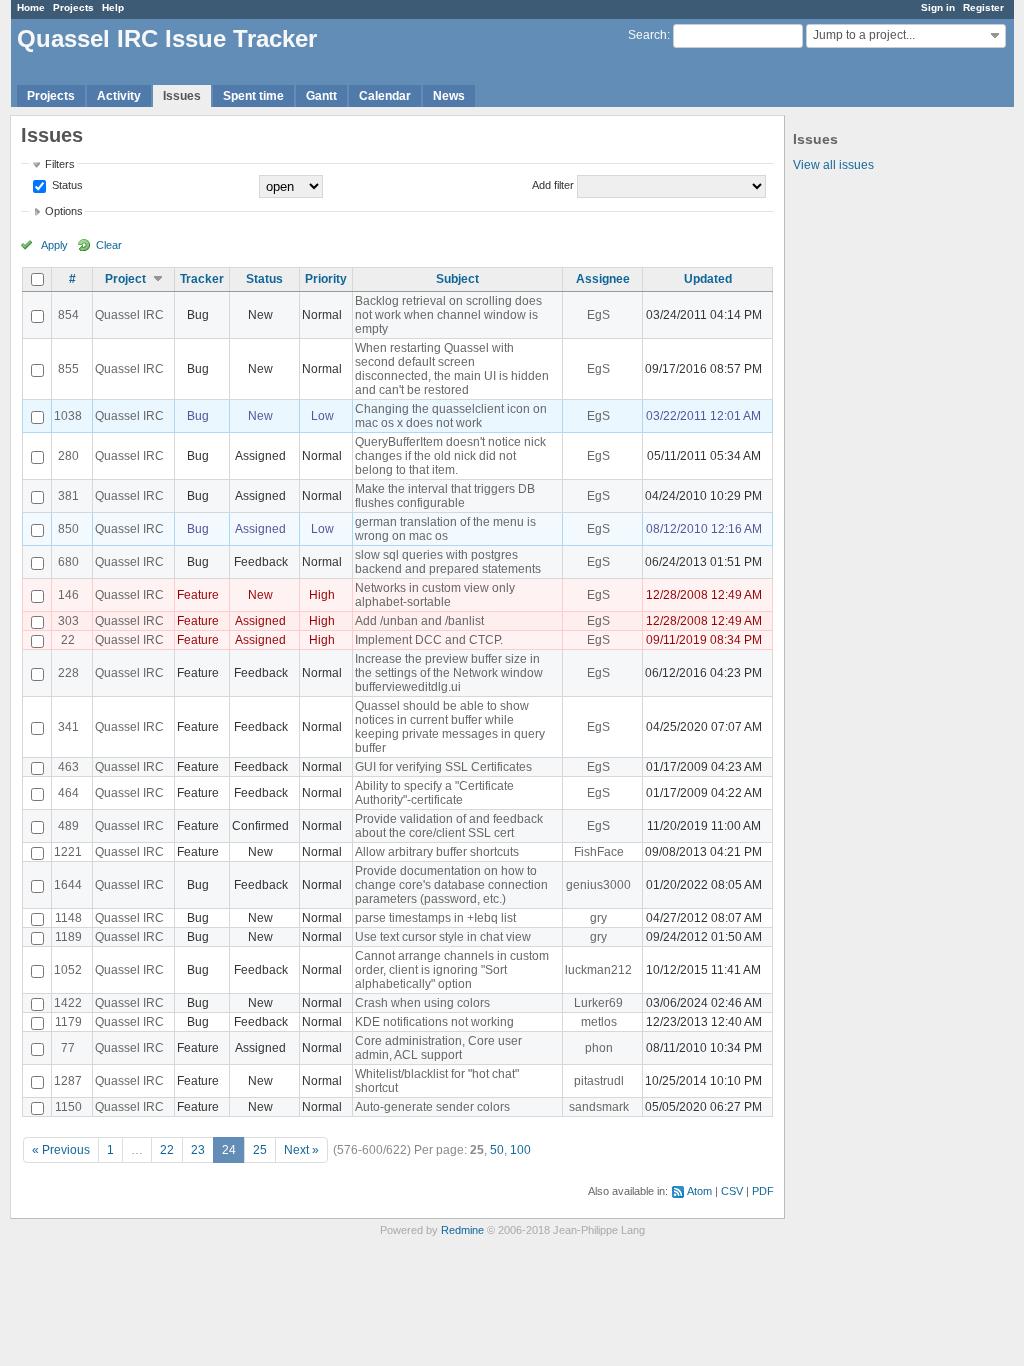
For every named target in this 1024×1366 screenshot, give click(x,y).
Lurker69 (598, 1003)
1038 (68, 416)
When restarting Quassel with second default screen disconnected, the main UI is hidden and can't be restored (452, 369)
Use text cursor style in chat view (443, 937)
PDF (763, 1191)
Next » (301, 1150)
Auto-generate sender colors (432, 1107)
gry (598, 918)
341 (68, 727)
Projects (73, 7)
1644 (68, 885)
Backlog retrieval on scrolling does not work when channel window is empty (448, 315)
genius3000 (598, 885)
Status (66, 185)
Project (125, 279)
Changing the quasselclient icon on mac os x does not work (451, 416)
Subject (457, 279)
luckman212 (598, 970)
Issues (182, 96)
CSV (732, 1191)
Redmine (462, 1230)
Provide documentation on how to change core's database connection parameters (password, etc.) (451, 885)
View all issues (833, 165)
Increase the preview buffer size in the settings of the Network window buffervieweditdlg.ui (449, 673)
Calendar (385, 96)
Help (113, 7)
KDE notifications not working (434, 1022)
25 (260, 1150)
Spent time (253, 96)
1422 (68, 1003)
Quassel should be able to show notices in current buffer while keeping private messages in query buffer (450, 727)
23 (198, 1150)
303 (68, 621)
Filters (60, 164)
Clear (109, 245)
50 (497, 1150)
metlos (599, 1022)
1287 (68, 1081)
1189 (68, 937)
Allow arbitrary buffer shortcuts (437, 852)
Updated (708, 279)
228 (68, 673)
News (449, 96)
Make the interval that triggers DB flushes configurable (445, 496)
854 (68, 315)
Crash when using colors (422, 1003)
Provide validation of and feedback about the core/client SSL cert (449, 826)
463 (68, 767)
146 (68, 595)
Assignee (603, 279)
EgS (598, 315)
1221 (68, 852)
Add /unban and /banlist (419, 621)
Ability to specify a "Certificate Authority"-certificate (434, 793)
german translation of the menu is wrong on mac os (445, 529)
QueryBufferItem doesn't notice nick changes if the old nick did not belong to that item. (450, 456)
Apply (54, 245)
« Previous (61, 1150)
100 (520, 1150)
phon (599, 1048)
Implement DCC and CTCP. (429, 640)
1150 (68, 1107)
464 (68, 793)
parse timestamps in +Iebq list (435, 918)
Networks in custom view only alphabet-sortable (435, 595)
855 (68, 369)
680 (68, 562)
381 (68, 496)
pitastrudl (599, 1081)
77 (68, 1048)
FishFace (599, 852)
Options (64, 211)
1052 (68, 970)
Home (31, 7)
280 (68, 456)
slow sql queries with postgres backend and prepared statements (448, 562)
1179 (68, 1022)
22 (68, 640)
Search (647, 35)
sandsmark (599, 1107)
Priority (326, 279)
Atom (699, 1191)
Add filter (553, 185)
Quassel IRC (129, 315)
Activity (119, 96)
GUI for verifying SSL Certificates (443, 767)
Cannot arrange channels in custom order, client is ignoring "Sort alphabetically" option (452, 970)
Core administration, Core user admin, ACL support (438, 1048)
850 (68, 529)
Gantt (321, 96)
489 (68, 826)
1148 (68, 918)
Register (983, 7)
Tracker (202, 279)
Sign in (938, 7)
